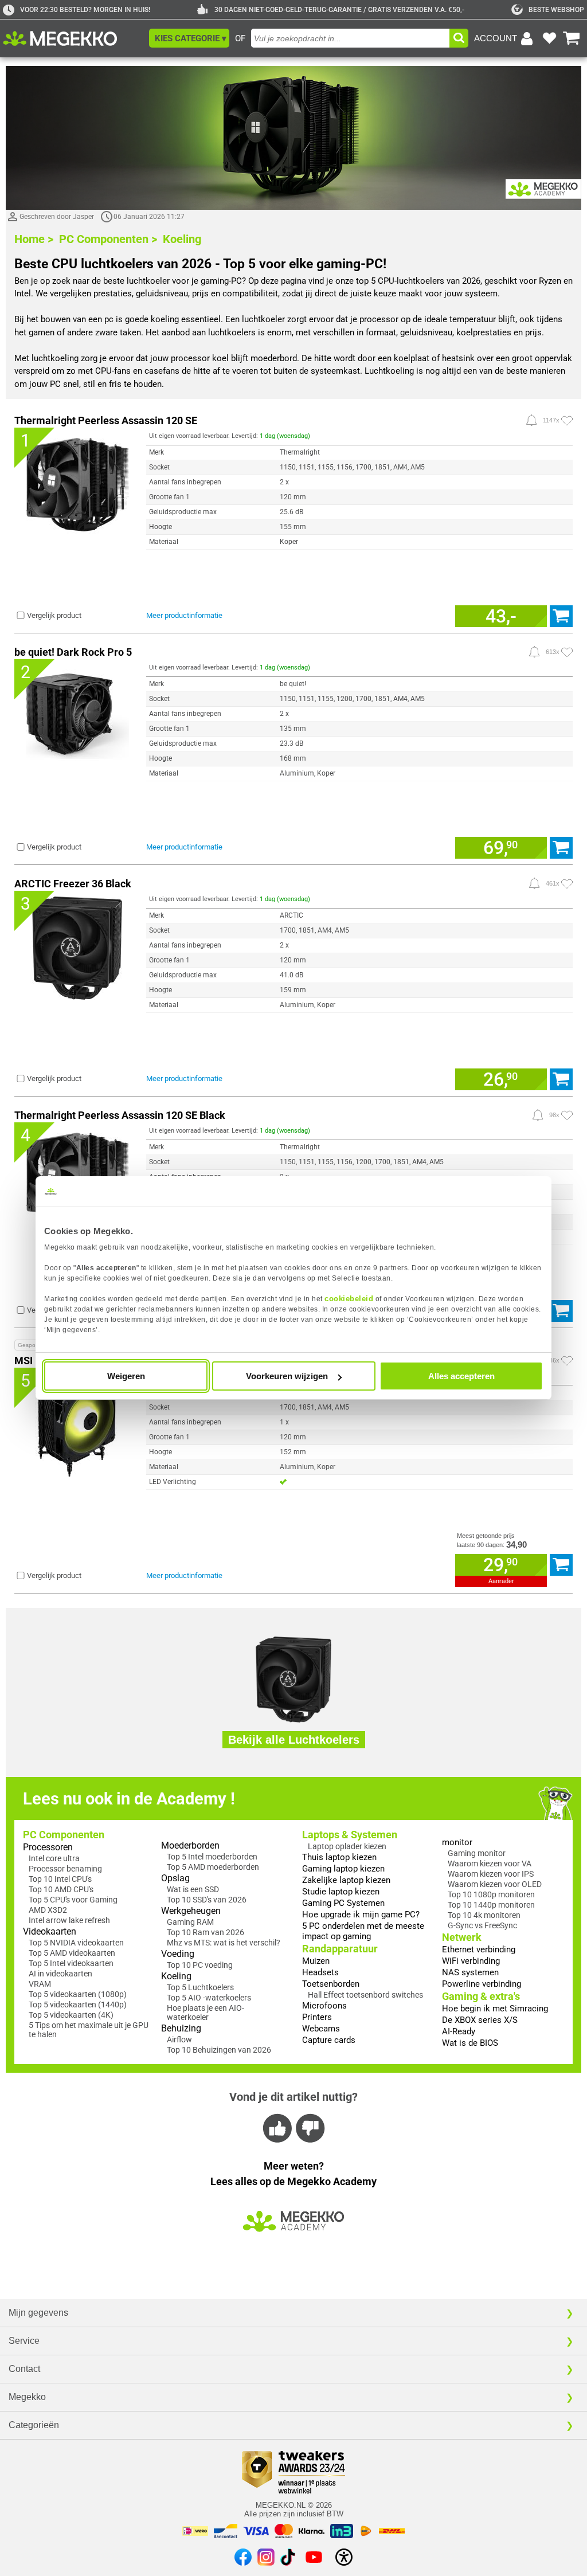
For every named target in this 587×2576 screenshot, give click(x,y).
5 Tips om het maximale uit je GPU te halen (89, 2030)
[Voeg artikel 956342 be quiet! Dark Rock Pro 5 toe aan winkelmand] (561, 848)
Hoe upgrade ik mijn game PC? (361, 1915)
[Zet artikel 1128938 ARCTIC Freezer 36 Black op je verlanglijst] (567, 884)
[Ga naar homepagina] (73, 38)
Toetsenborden (331, 1984)
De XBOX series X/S (480, 2020)
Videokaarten (50, 1931)
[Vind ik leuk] (278, 2128)
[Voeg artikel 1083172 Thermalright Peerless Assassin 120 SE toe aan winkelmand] (561, 616)
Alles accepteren (461, 1376)
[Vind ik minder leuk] (309, 2128)
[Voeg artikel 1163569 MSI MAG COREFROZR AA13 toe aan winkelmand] (561, 1565)
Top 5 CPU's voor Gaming (73, 1900)
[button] (189, 38)
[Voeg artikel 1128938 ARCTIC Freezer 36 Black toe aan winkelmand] (561, 1079)
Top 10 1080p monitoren (491, 1894)
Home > (34, 239)
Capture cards (329, 2040)
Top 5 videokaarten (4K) (71, 2015)
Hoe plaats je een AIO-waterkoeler (206, 2013)
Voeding (178, 1954)
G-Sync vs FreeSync (482, 1925)
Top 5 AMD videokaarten (72, 1953)
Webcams (321, 2029)
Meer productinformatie (184, 615)
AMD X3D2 (48, 1910)
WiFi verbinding (471, 1961)
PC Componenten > (108, 239)
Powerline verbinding (482, 1984)
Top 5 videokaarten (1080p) (78, 1994)
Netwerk (462, 1937)
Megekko (27, 2397)
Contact (24, 2369)
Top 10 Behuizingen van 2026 (219, 2050)
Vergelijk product (54, 615)
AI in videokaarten (60, 1974)
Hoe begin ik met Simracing (495, 2009)
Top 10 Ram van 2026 (206, 1932)
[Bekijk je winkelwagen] (572, 38)
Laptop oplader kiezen (347, 1846)
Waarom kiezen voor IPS (491, 1874)
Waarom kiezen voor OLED (495, 1884)
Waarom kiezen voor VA (490, 1864)
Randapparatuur (340, 1949)
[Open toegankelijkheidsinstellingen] (344, 2557)
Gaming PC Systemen (343, 1903)
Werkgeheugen (191, 1911)
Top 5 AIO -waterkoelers (209, 1998)
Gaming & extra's (481, 1996)
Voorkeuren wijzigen (287, 1376)
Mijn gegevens (38, 2313)
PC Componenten (64, 1835)
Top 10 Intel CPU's (60, 1879)
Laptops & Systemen (350, 1835)
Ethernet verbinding (479, 1949)
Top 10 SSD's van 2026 (207, 1900)
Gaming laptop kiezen (343, 1869)
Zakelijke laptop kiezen (346, 1880)
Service (24, 2341)
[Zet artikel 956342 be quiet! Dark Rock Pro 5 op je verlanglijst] (567, 652)
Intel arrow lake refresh (69, 1920)
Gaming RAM (190, 1922)
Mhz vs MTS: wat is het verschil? (224, 1943)
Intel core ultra (54, 1858)
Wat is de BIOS (470, 2043)
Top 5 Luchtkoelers (200, 1987)
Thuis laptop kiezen (339, 1857)
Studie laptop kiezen (341, 1892)
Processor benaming (65, 1869)
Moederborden (190, 1845)
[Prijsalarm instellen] (531, 420)
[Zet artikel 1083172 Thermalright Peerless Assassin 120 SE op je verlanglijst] (567, 421)
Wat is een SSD (193, 1889)
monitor (457, 1842)
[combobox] (350, 38)
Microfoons (324, 2006)
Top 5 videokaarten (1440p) (78, 2005)
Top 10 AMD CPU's (61, 1889)
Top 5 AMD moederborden (213, 1867)
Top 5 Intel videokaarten (71, 1963)
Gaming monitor (477, 1853)
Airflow (179, 2039)
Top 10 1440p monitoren (491, 1905)
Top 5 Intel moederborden (212, 1857)
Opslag (175, 1878)
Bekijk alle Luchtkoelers (294, 1740)
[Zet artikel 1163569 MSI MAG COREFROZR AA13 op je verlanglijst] (567, 1361)
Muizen (316, 1961)
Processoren (48, 1847)
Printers (317, 2017)
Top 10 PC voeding (200, 1965)
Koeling (182, 239)
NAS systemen (470, 1972)
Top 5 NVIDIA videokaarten (76, 1943)
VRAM (40, 1984)
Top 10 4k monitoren (484, 1915)
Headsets (320, 1972)
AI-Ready (459, 2031)
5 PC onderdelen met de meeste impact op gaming (363, 1931)
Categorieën (34, 2425)
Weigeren (126, 1376)
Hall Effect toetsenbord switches (365, 1995)
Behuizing (181, 2028)
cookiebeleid (349, 1299)
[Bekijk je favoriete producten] (549, 38)
